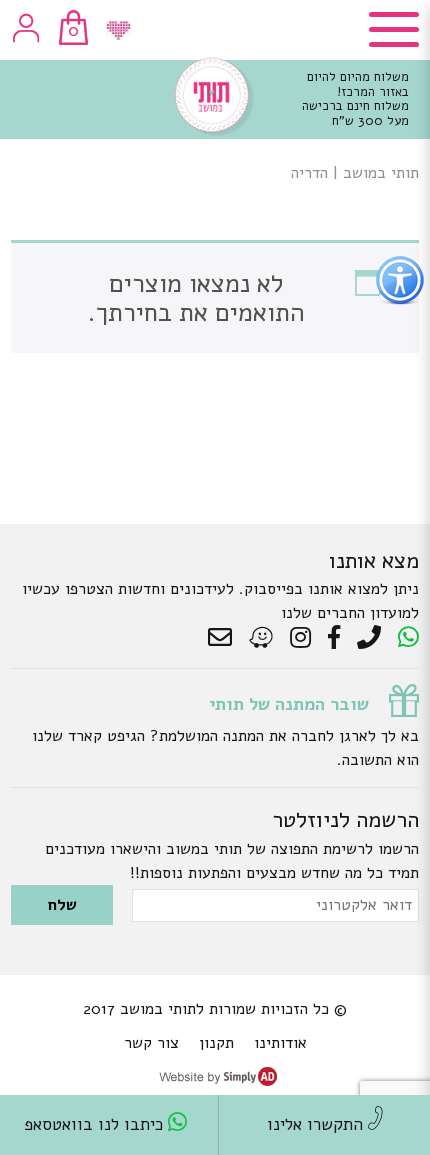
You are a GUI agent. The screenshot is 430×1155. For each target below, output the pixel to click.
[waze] (262, 638)
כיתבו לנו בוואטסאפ (96, 1124)
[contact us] (225, 638)
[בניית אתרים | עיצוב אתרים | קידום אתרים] (218, 1081)
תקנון (216, 1043)
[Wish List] (118, 30)
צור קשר (151, 1043)
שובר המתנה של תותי (289, 704)
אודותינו (280, 1043)
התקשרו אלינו (317, 1124)
